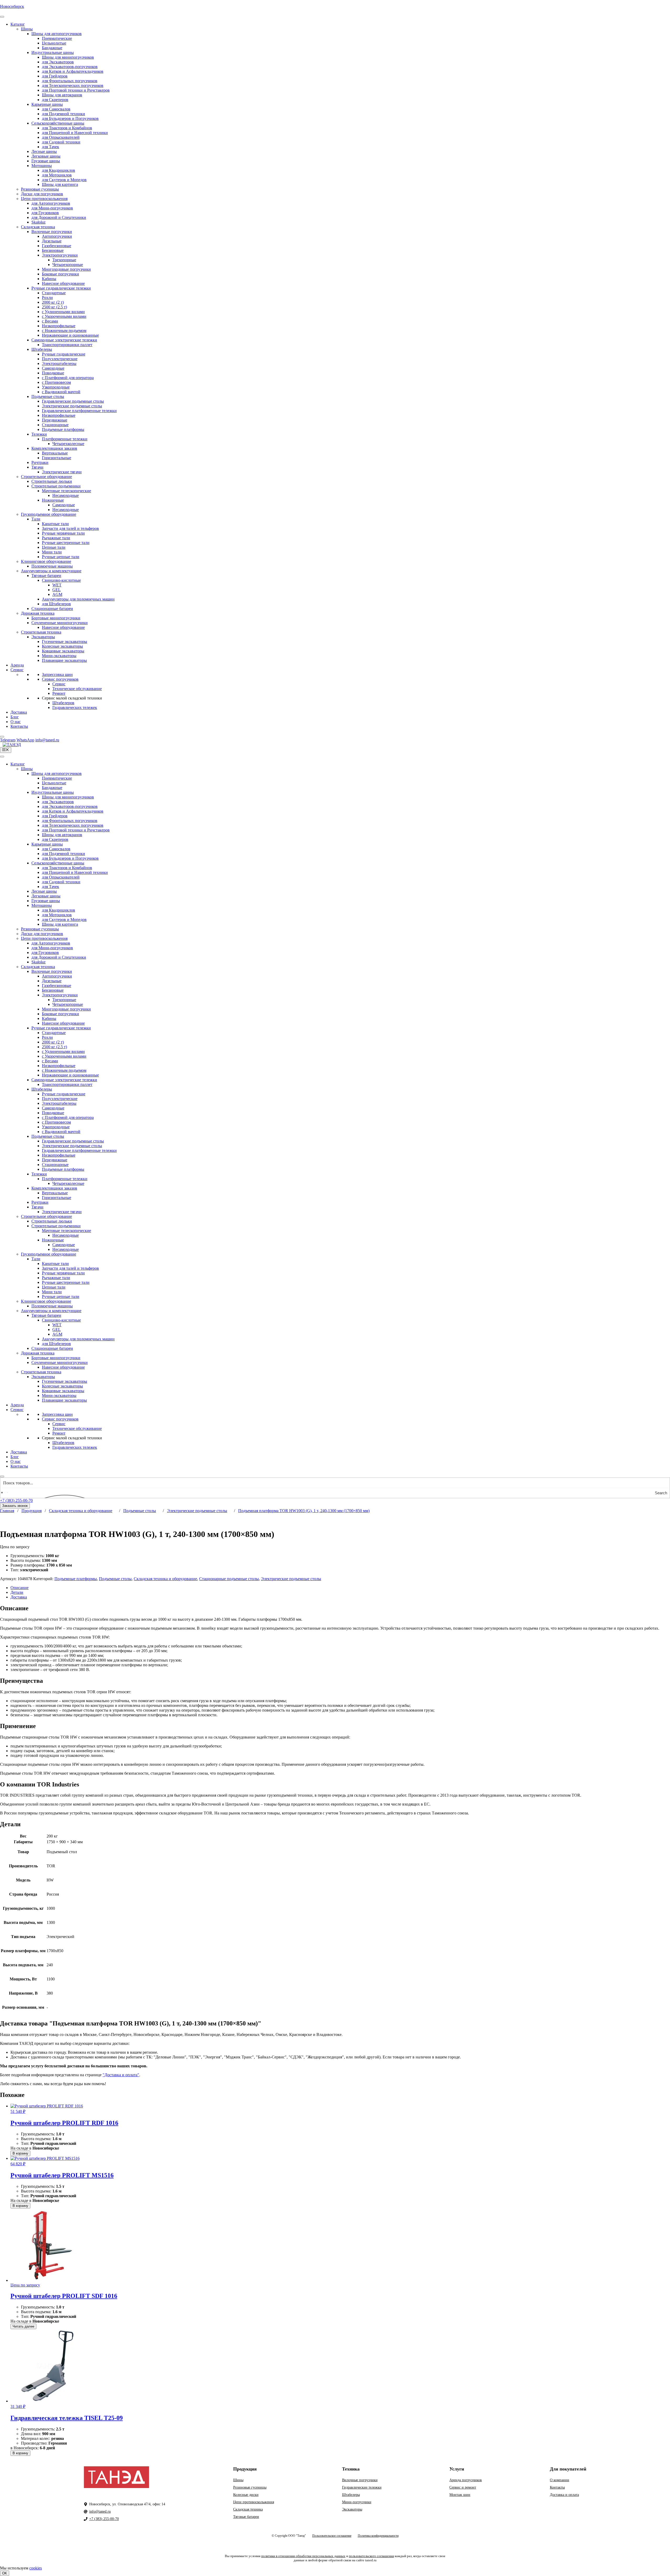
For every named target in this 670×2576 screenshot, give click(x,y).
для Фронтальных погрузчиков (70, 81)
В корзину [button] (20, 2153)
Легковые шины (46, 156)
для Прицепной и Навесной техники (75, 133)
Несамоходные (66, 495)
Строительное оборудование (46, 477)
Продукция (32, 1511)
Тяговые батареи (46, 576)
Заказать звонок (15, 1506)
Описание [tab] (19, 1588)
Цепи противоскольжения (44, 199)
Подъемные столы (48, 396)
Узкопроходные (56, 387)
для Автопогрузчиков (51, 203)
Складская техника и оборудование (81, 1511)
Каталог (18, 24)
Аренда (17, 665)
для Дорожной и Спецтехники (59, 217)
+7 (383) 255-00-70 (16, 1500)
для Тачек (51, 147)
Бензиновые (53, 250)
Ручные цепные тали (61, 557)
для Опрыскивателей (61, 137)
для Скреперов (55, 100)
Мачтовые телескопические (66, 491)
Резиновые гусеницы (40, 189)
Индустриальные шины (53, 52)
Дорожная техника (38, 613)
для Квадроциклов (58, 170)
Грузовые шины (46, 161)
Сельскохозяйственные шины (58, 123)
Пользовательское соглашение (332, 2536)
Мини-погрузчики (357, 2502)
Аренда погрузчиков (466, 2480)
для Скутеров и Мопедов (64, 180)
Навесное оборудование (63, 283)
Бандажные (52, 48)
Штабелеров (63, 703)
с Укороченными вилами (64, 316)
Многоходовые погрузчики (66, 269)
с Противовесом (56, 382)
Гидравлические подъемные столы (73, 401)
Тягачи (37, 467)
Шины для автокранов (62, 95)
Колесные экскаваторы (62, 646)
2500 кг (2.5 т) (54, 307)
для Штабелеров (56, 604)
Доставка (19, 712)
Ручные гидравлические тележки (61, 288)
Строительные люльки (52, 481)
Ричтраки (40, 462)
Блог (15, 717)
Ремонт (59, 693)
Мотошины (42, 166)
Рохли (47, 298)
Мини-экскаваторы (59, 656)
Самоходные (53, 368)
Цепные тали (54, 547)
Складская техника (38, 227)
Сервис (17, 670)
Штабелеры (42, 349)
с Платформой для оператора (68, 378)
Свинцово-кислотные (61, 580)
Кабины (49, 279)
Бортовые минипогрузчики (56, 618)
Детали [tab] (17, 1592)
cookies (36, 2568)
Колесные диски (246, 2495)
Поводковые (53, 373)
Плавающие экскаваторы (64, 660)
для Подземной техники (63, 114)
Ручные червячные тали (63, 533)
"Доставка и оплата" (121, 2075)
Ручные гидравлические (64, 354)
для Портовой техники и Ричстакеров (76, 90)
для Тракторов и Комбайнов (67, 128)
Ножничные (53, 500)
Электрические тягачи (62, 472)
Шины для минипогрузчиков (68, 57)
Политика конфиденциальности (378, 2536)
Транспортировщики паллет (67, 345)
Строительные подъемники (56, 486)
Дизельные (52, 241)
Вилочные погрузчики (52, 232)
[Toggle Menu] (2, 17)
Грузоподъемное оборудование (49, 514)
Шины (27, 29)
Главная (7, 1511)
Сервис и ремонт (463, 2487)
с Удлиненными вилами (63, 312)
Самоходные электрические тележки (64, 340)
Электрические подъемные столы (72, 406)
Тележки (39, 434)
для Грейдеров (55, 76)
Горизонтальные (57, 458)
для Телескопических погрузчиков (73, 85)
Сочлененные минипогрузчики (60, 623)
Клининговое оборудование (46, 561)
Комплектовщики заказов (54, 448)
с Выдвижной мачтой (61, 392)
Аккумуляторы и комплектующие (51, 571)
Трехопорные (64, 260)
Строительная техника (41, 632)
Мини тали (52, 552)
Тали (36, 519)
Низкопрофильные (59, 326)
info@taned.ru (100, 2511)
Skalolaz (38, 222)
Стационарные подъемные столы (229, 1579)
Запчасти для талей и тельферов (70, 528)
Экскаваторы (43, 637)
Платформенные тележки (65, 439)
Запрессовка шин (57, 674)
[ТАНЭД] (12, 745)
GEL (57, 590)
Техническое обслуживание (77, 689)
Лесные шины (44, 151)
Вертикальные (55, 453)
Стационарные (55, 425)
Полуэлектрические (60, 359)
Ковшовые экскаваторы (63, 651)
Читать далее (23, 2326)
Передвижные (55, 420)
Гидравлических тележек (75, 707)
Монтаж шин (460, 2495)
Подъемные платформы (63, 429)
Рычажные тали (56, 538)
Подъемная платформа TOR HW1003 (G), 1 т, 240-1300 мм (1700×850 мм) (304, 1511)
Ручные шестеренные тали (66, 543)
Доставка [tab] (19, 1597)
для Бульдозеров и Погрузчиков (70, 118)
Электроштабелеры (59, 363)
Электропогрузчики (60, 255)
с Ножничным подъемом (64, 331)
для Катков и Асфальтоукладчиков (73, 71)
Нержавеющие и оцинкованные (70, 335)
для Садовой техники (61, 142)
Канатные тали (55, 524)
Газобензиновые (57, 246)
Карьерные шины (47, 104)
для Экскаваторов (58, 62)
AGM (57, 594)
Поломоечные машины (52, 566)
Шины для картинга (60, 184)
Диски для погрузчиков (42, 194)
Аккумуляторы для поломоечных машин (78, 599)
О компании (560, 2480)
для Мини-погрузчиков (52, 208)
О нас (16, 722)
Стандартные (54, 293)
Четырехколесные (68, 444)
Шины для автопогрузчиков (57, 34)
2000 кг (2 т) (53, 302)
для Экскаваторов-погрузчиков (70, 67)
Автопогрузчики (57, 236)
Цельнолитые (54, 43)
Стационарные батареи (52, 609)
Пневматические (57, 38)
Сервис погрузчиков (60, 679)
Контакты (19, 726)
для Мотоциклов (57, 175)
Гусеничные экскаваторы (65, 642)
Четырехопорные (68, 265)
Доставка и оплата (564, 2495)
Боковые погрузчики (60, 274)
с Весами (50, 321)
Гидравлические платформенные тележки (79, 411)
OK (5, 2573)
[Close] (2, 737)
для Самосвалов (56, 109)
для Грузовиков (45, 213)
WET (57, 585)
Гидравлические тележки (362, 2487)
